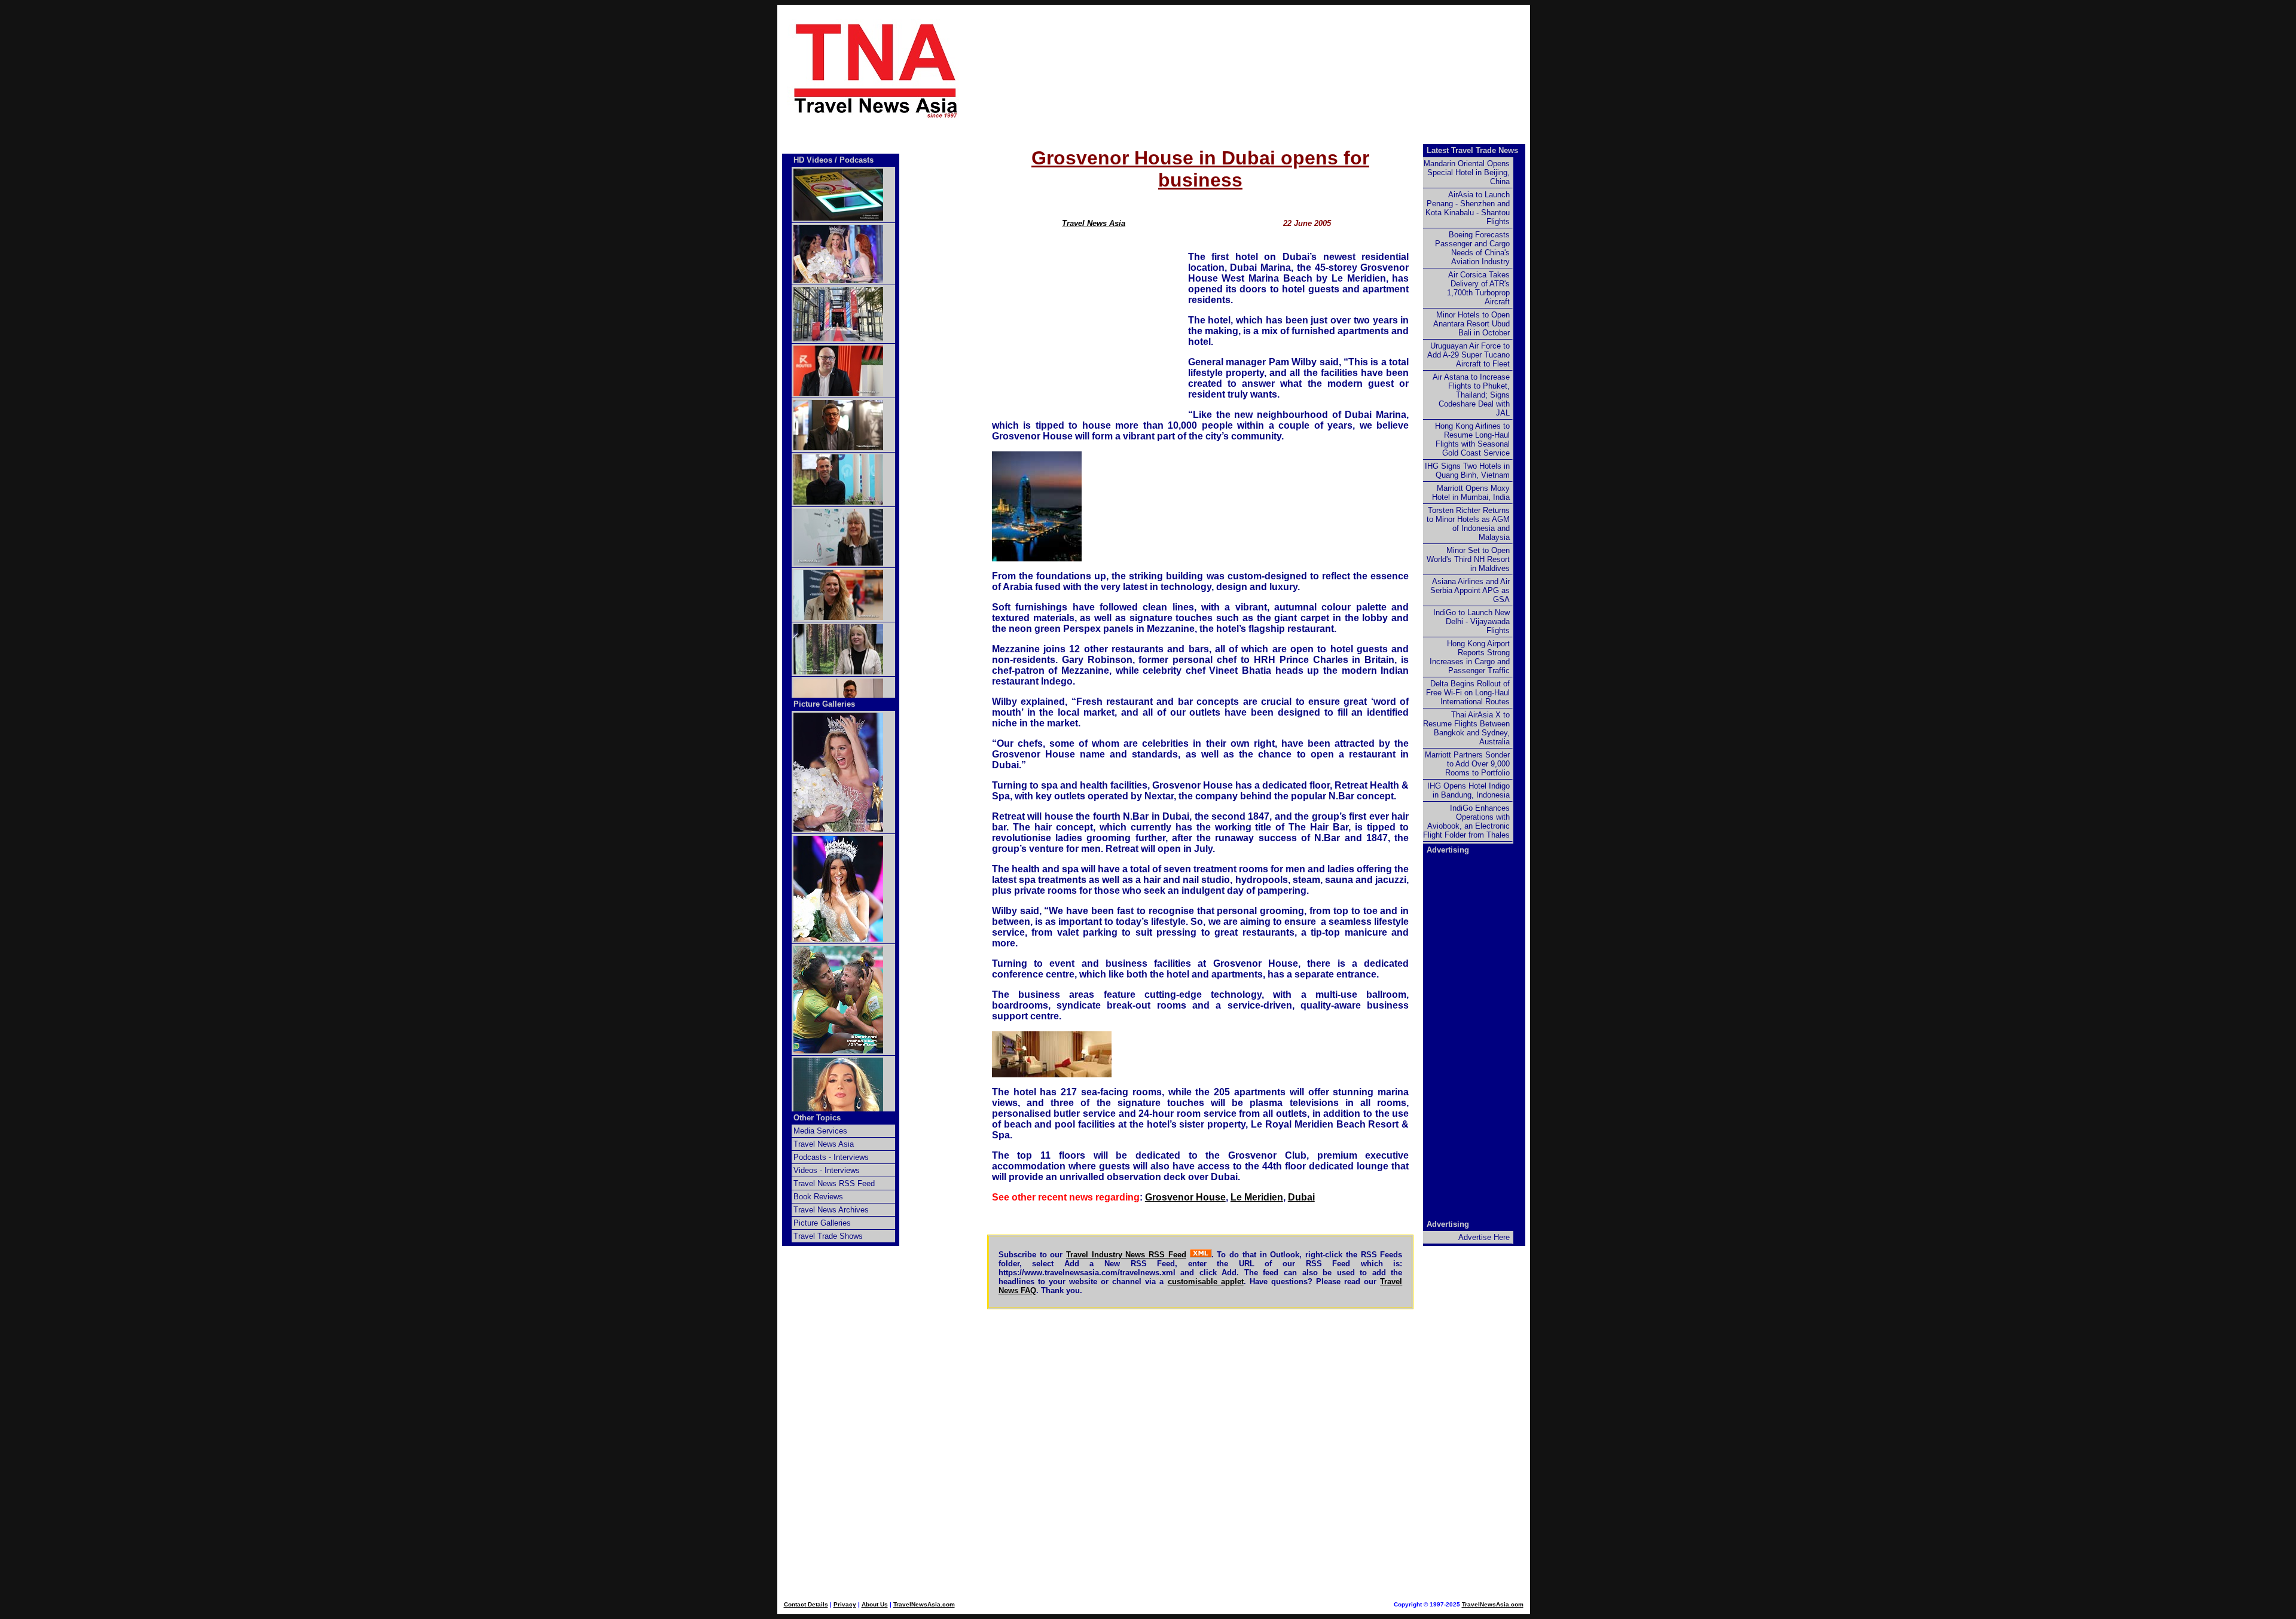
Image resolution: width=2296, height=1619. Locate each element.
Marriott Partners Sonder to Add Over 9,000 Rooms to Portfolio (1467, 764)
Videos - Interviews (827, 1170)
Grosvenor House (1185, 1197)
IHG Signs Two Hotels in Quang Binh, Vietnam (1467, 471)
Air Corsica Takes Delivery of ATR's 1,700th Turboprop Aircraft (1478, 288)
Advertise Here (1484, 1237)
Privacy (845, 1604)
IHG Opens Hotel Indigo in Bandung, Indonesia (1468, 790)
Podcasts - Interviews (831, 1157)
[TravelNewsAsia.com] (877, 117)
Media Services (820, 1131)
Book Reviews (818, 1197)
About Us (875, 1604)
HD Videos (813, 160)
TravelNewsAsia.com (924, 1604)
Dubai (1301, 1197)
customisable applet (1206, 1282)
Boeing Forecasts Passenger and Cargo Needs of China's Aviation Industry (1472, 248)
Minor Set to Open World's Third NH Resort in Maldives (1468, 559)
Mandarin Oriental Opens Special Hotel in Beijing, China (1467, 172)
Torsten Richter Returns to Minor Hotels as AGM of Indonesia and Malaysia (1468, 524)
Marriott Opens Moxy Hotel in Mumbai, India (1471, 493)
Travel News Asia (1094, 223)
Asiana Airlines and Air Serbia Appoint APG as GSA (1470, 590)
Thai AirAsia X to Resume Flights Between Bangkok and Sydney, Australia (1466, 728)
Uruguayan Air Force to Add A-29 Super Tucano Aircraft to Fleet (1468, 355)
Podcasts (857, 160)
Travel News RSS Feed (834, 1183)
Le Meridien (1257, 1197)
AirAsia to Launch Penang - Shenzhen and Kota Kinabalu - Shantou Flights (1468, 208)
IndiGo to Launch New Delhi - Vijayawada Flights (1471, 621)
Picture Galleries (824, 704)
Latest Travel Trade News (1472, 150)
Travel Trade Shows (828, 1236)
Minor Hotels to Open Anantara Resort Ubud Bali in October (1471, 324)
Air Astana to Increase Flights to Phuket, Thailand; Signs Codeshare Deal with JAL (1471, 395)
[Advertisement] (1201, 70)
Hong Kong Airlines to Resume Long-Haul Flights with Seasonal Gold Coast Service (1472, 439)
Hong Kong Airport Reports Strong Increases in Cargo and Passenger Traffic (1470, 657)
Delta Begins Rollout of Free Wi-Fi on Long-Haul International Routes (1468, 693)
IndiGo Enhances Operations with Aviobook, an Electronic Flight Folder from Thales (1466, 821)
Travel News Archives (831, 1210)
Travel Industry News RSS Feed (1126, 1255)
